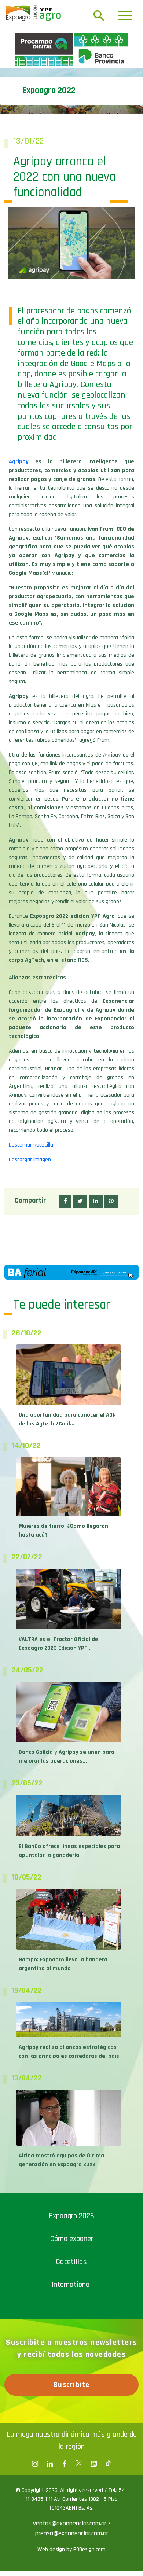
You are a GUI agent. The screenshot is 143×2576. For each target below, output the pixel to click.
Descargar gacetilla (31, 1273)
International (72, 2413)
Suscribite (72, 2513)
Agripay (19, 590)
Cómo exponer (72, 2367)
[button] (65, 1330)
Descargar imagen (30, 1288)
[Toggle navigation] (125, 16)
